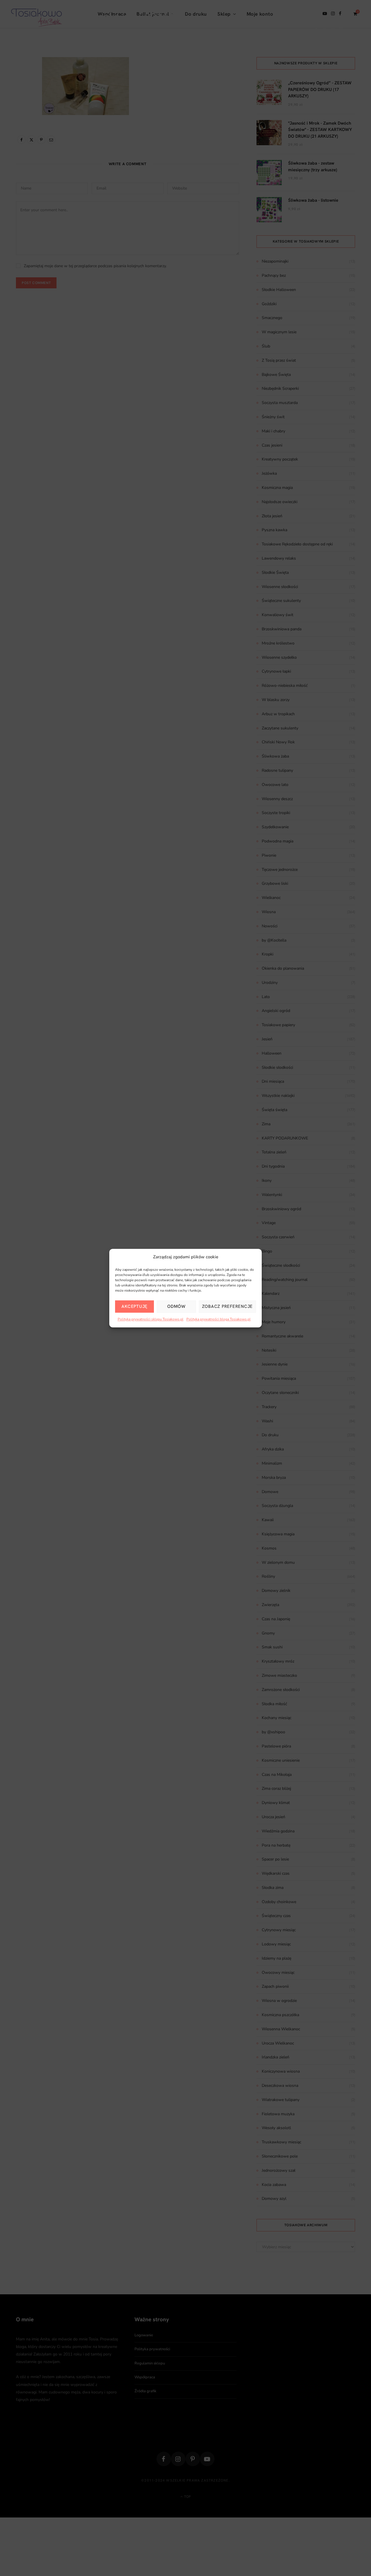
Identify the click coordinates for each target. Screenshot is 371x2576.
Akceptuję (134, 1306)
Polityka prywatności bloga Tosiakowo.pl (219, 1319)
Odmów (176, 1306)
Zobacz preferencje (228, 1306)
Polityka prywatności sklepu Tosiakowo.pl (151, 1319)
